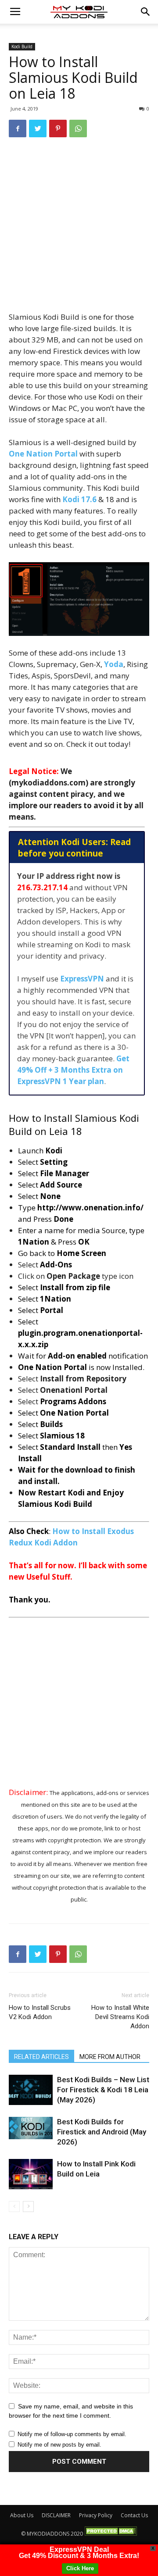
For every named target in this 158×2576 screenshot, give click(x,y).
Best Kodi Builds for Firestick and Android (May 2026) (102, 2132)
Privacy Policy (96, 2515)
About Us (22, 2515)
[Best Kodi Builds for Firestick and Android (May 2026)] (31, 2128)
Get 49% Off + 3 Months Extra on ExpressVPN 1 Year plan (73, 1070)
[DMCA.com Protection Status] (111, 2534)
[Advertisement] (79, 228)
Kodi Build (22, 46)
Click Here (80, 2568)
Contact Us (134, 2515)
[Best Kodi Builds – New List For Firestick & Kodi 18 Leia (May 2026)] (31, 2090)
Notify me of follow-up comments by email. (72, 2434)
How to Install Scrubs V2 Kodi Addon (40, 2012)
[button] (146, 12)
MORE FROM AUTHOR (110, 2057)
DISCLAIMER (56, 2515)
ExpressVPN (82, 979)
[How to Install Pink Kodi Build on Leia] (31, 2174)
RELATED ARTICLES (41, 2057)
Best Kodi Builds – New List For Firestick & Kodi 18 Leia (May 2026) (103, 2090)
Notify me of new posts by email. (59, 2445)
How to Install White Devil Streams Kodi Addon (120, 2017)
